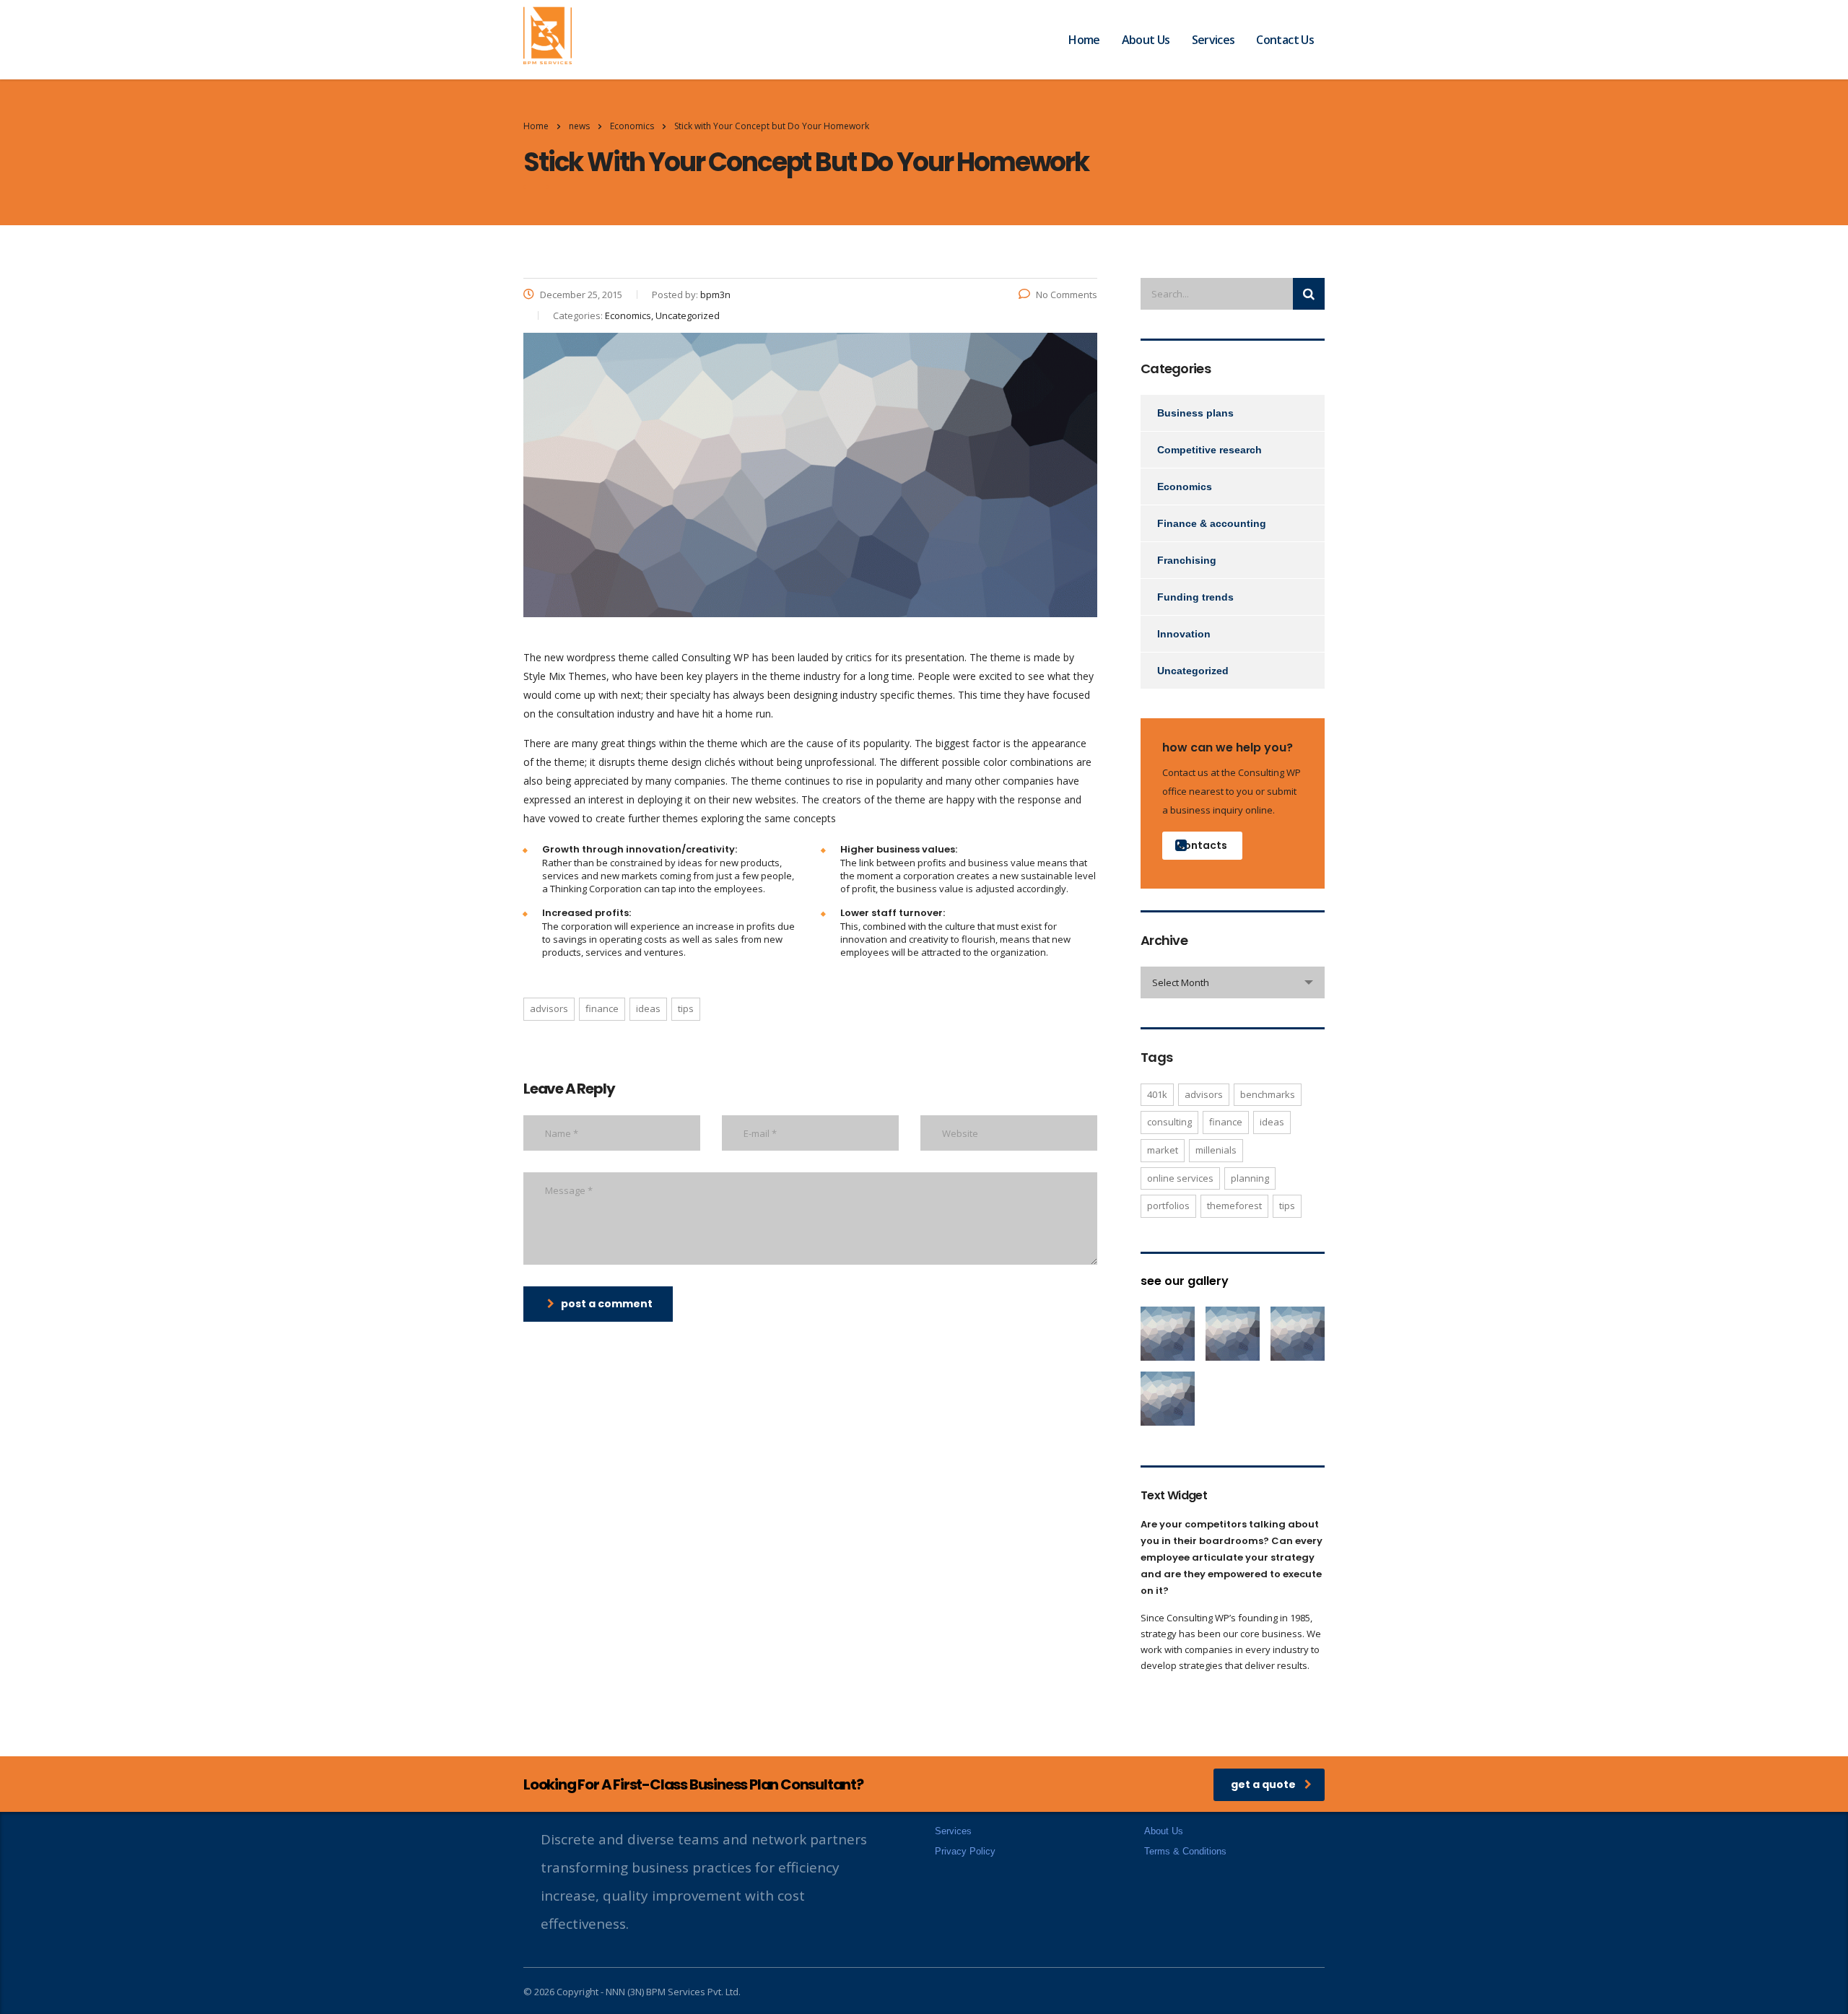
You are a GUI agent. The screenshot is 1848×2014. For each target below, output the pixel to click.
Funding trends (1195, 597)
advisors (549, 1008)
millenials (1216, 1150)
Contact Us (1285, 40)
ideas (648, 1008)
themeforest (1234, 1206)
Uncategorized (1193, 671)
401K (1157, 1094)
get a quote (1263, 1784)
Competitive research (1210, 450)
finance (602, 1008)
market (1163, 1150)
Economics (1185, 487)
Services (1213, 40)
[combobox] (1233, 982)
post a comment (607, 1304)
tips (686, 1008)
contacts (1202, 845)
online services (1180, 1178)
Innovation (1184, 634)
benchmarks (1268, 1094)
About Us (1146, 40)
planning (1250, 1178)
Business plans (1195, 413)
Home (1084, 40)
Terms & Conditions (1185, 1851)
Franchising (1187, 560)
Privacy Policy (965, 1851)
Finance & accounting (1212, 523)
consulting (1169, 1122)
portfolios (1168, 1206)
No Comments (1067, 295)
